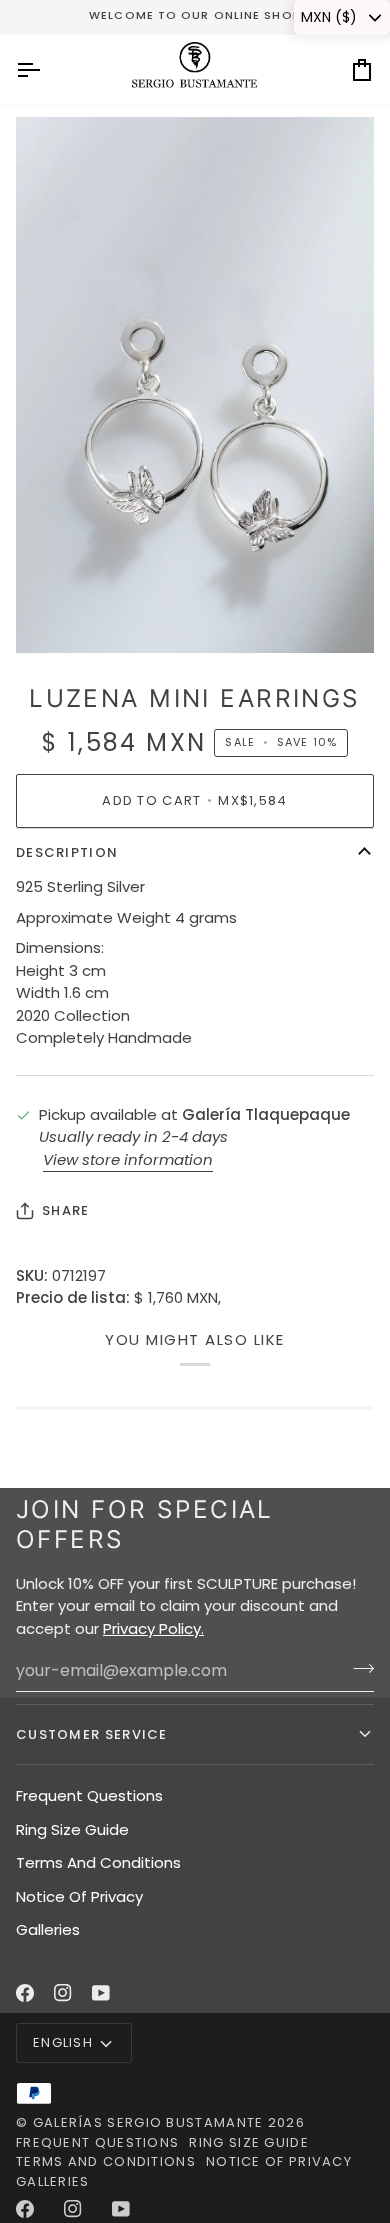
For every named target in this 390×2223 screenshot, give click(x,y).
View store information (128, 1159)
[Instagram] (63, 1993)
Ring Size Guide (72, 1829)
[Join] (357, 1668)
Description (67, 852)
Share (66, 1210)
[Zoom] (53, 615)
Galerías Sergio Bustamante (148, 2122)
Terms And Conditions (98, 1862)
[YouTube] (101, 1993)
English (63, 2042)
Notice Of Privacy (79, 1896)
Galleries (48, 1929)
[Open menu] (46, 70)
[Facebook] (25, 1993)
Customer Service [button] (92, 1734)
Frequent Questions (89, 1795)
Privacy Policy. (153, 1628)
